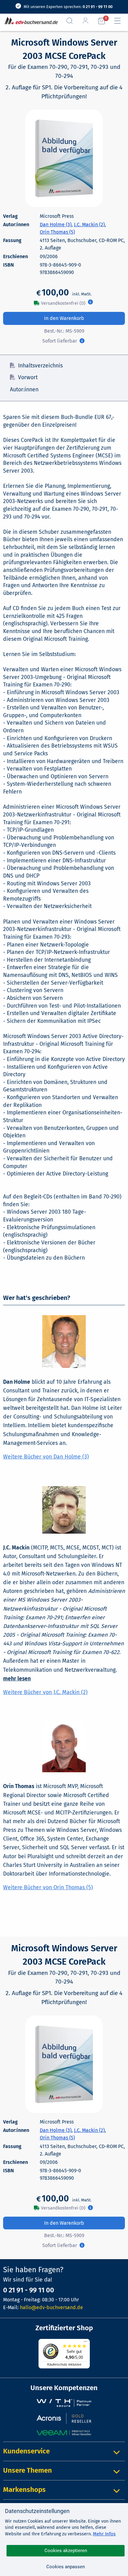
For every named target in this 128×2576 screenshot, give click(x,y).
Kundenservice (26, 2451)
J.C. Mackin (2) (89, 225)
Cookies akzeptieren (66, 2551)
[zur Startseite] (30, 21)
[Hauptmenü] (120, 21)
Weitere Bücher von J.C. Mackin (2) (45, 1692)
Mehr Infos (104, 2534)
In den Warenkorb (64, 318)
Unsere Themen (27, 2470)
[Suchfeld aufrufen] (72, 21)
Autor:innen (24, 390)
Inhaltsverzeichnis (40, 366)
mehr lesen (17, 1679)
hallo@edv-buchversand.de (51, 2307)
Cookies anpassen (66, 2567)
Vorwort (28, 378)
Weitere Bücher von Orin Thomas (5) (48, 1888)
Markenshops (24, 2490)
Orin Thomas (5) (57, 232)
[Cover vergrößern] (64, 158)
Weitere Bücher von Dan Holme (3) (46, 1457)
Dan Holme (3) (56, 225)
